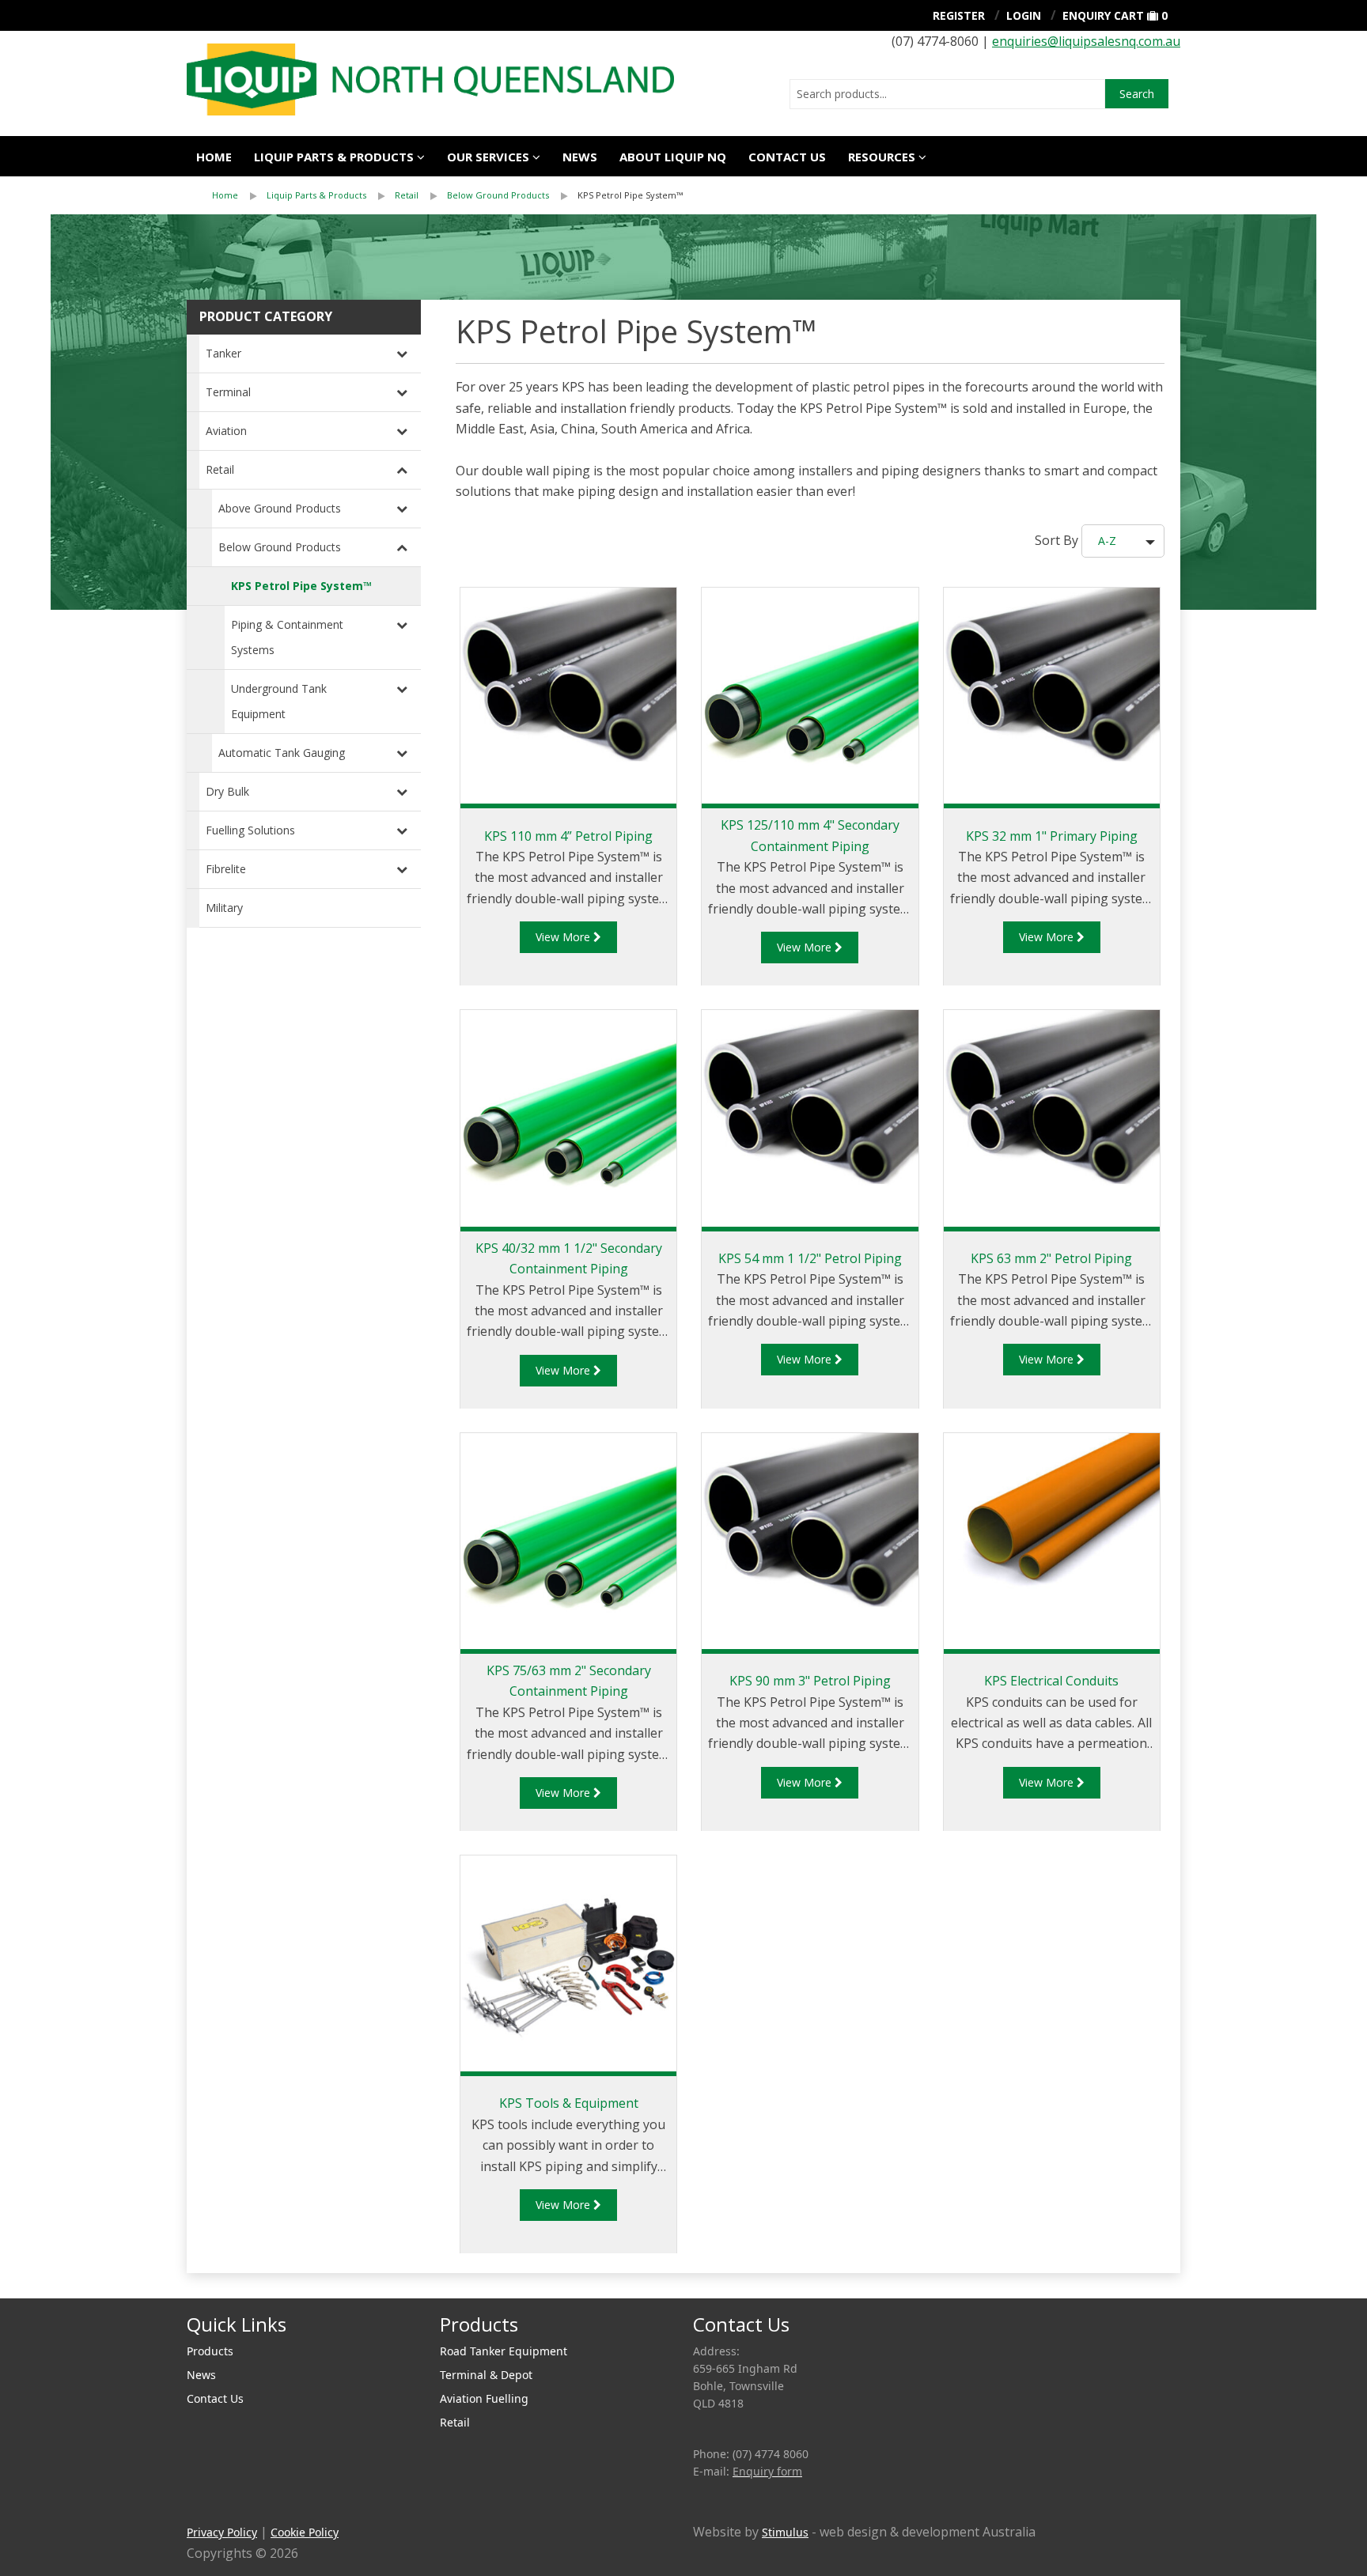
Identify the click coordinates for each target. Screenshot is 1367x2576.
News (580, 157)
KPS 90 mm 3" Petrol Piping (810, 1681)
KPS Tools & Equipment (569, 2103)
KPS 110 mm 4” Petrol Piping (568, 836)
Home (214, 157)
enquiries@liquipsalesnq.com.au (1086, 41)
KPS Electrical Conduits (1051, 1681)
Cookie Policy (305, 2532)
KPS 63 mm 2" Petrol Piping (1051, 1258)
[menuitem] (239, 195)
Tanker (223, 353)
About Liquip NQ (673, 157)
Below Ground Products (498, 195)
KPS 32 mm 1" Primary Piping (1052, 836)
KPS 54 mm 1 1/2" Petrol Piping (810, 1258)
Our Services (488, 157)
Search (1137, 94)
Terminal (228, 392)
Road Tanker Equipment (504, 2351)
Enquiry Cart (1103, 15)
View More (564, 937)
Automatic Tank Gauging (282, 753)
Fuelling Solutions (250, 830)
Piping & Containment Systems (287, 637)
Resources (882, 157)
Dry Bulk (227, 791)
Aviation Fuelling (484, 2398)
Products (210, 2351)
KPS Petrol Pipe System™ (630, 195)
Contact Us (787, 157)
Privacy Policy (222, 2532)
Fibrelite (226, 869)
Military (224, 908)
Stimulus (785, 2532)
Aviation (226, 431)
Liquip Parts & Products (334, 157)
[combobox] (947, 94)
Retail (407, 195)
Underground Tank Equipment (279, 701)
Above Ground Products (280, 508)
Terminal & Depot (486, 2375)
